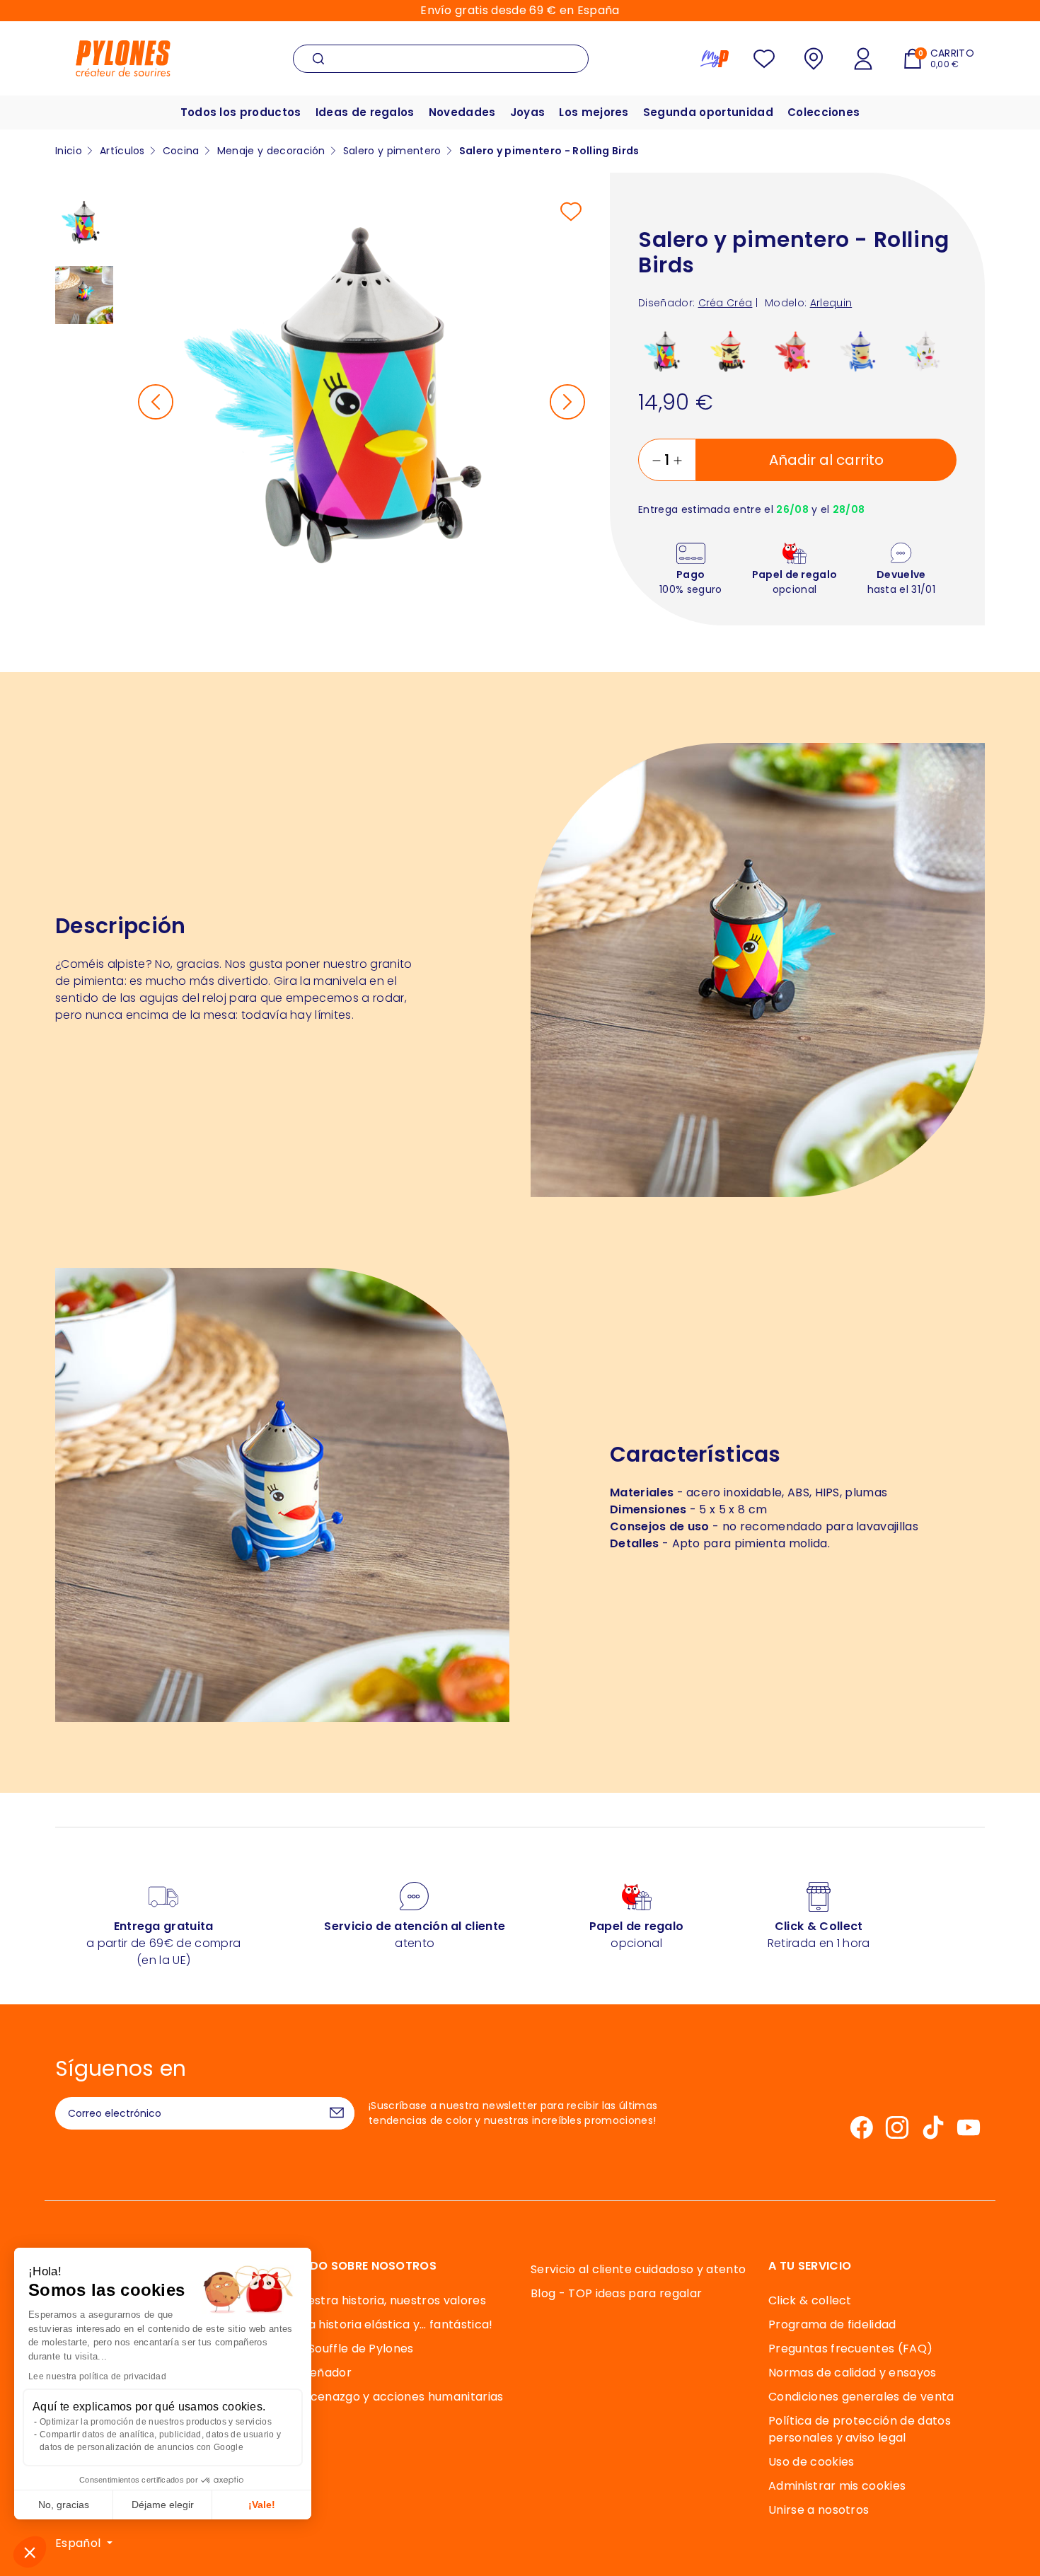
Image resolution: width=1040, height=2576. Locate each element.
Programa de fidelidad (832, 2324)
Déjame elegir (163, 2505)
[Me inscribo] (337, 2113)
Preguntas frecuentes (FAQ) (850, 2349)
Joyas (528, 112)
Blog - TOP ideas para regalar (616, 2293)
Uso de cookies (811, 2462)
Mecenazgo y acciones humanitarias (398, 2397)
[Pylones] (123, 58)
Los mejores (594, 112)
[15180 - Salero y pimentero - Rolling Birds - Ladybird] (796, 351)
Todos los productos (241, 112)
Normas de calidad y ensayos (853, 2373)
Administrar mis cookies (837, 2486)
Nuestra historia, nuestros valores (389, 2300)
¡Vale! (262, 2505)
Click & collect (810, 2300)
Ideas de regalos (365, 112)
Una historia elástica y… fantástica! (393, 2324)
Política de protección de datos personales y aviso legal (860, 2429)
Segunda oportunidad (708, 112)
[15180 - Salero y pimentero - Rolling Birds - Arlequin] (665, 351)
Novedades (462, 112)
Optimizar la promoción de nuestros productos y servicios (156, 2422)
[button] (30, 2552)
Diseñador (322, 2373)
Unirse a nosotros (819, 2510)
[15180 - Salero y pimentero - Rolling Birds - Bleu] (861, 351)
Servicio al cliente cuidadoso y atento (638, 2269)
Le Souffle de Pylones (353, 2349)
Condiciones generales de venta (861, 2397)
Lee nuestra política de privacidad (97, 2376)
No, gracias (64, 2505)
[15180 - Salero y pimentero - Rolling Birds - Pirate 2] (730, 351)
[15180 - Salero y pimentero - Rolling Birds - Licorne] (926, 351)
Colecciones (824, 112)
